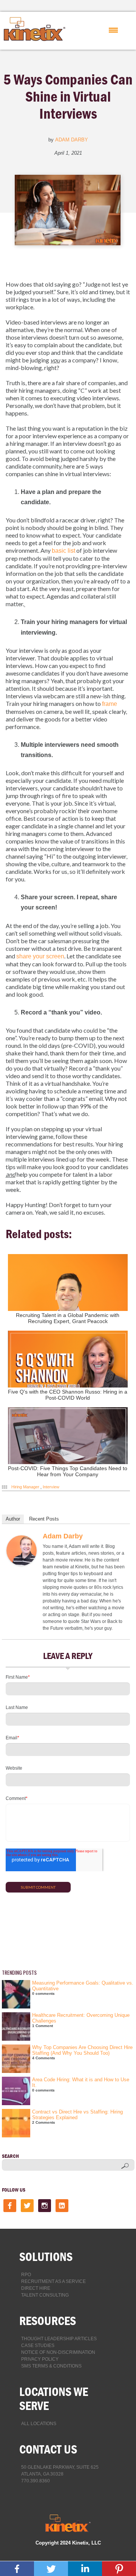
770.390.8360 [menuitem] (36, 2481)
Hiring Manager (25, 1487)
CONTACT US (48, 2449)
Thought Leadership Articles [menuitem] (59, 2339)
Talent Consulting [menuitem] (45, 2295)
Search (10, 2156)
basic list (63, 551)
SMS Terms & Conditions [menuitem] (51, 2366)
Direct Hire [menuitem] (36, 2288)
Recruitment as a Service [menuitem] (53, 2281)
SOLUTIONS (46, 2257)
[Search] (125, 2166)
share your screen (40, 956)
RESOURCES (48, 2321)
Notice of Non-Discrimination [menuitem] (58, 2352)
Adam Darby (72, 140)
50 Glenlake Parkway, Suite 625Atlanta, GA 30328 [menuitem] (60, 2471)
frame (110, 704)
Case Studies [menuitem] (38, 2346)
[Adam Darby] (22, 1564)
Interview (51, 1487)
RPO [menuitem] (26, 2275)
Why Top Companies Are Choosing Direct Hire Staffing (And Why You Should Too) (82, 2050)
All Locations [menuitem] (39, 2424)
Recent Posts (44, 1519)
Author (13, 1519)
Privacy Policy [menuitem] (40, 2359)
